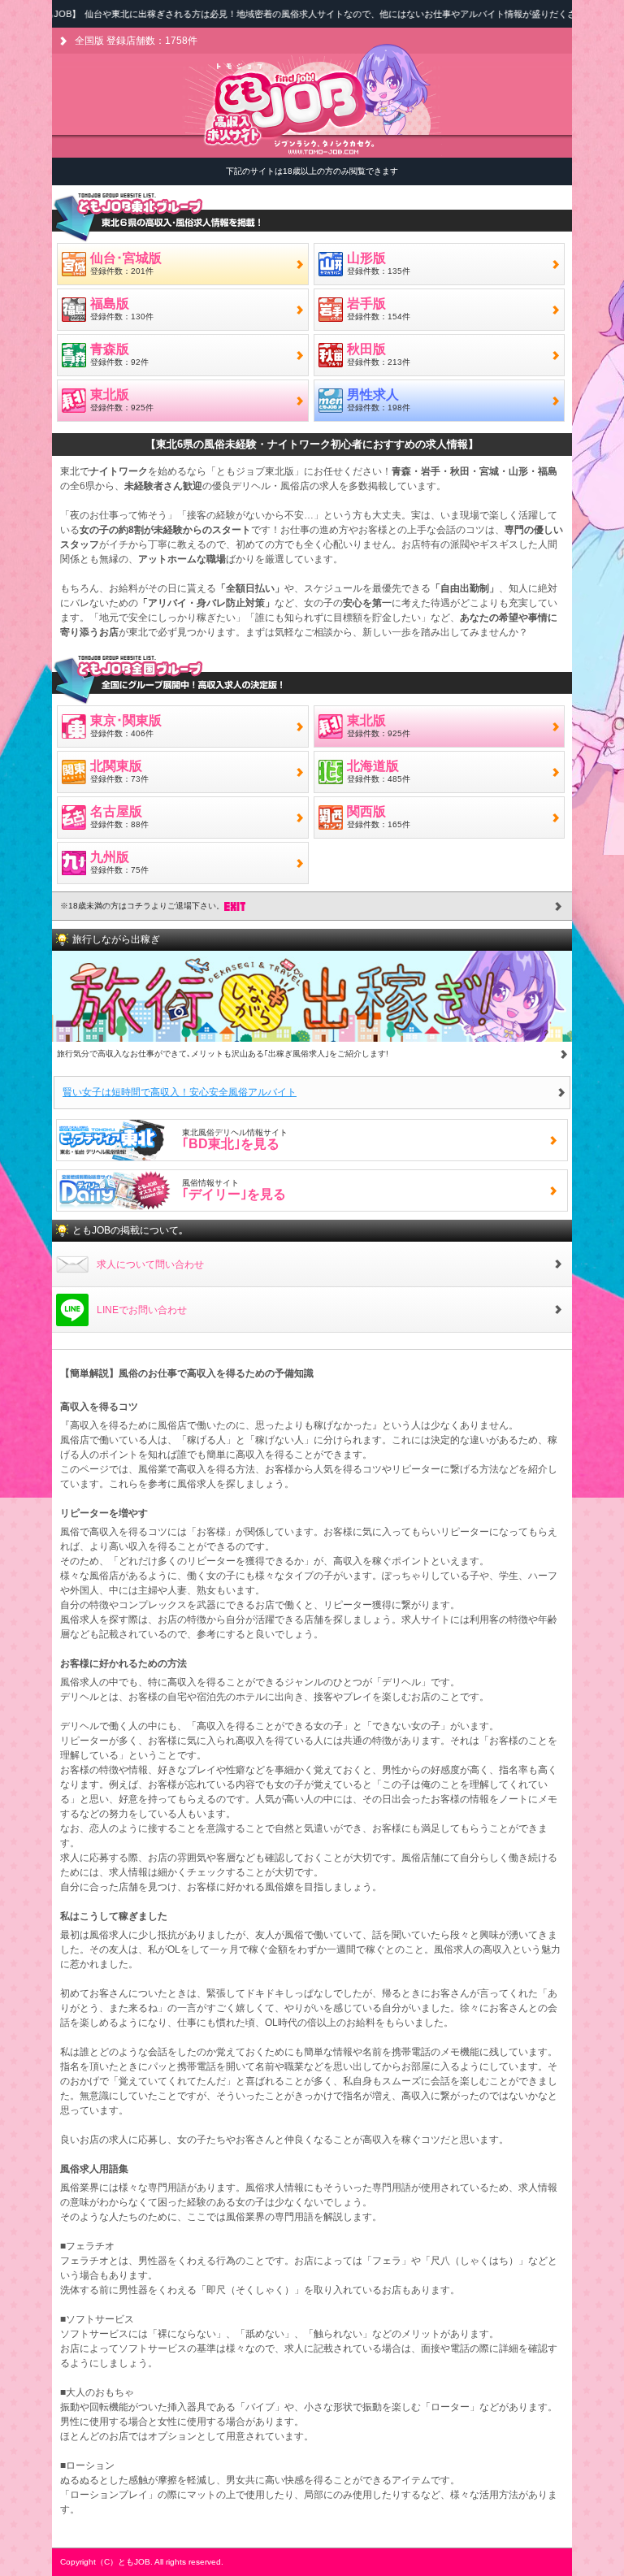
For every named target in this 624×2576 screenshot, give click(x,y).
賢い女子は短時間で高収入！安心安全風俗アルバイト (180, 1092)
